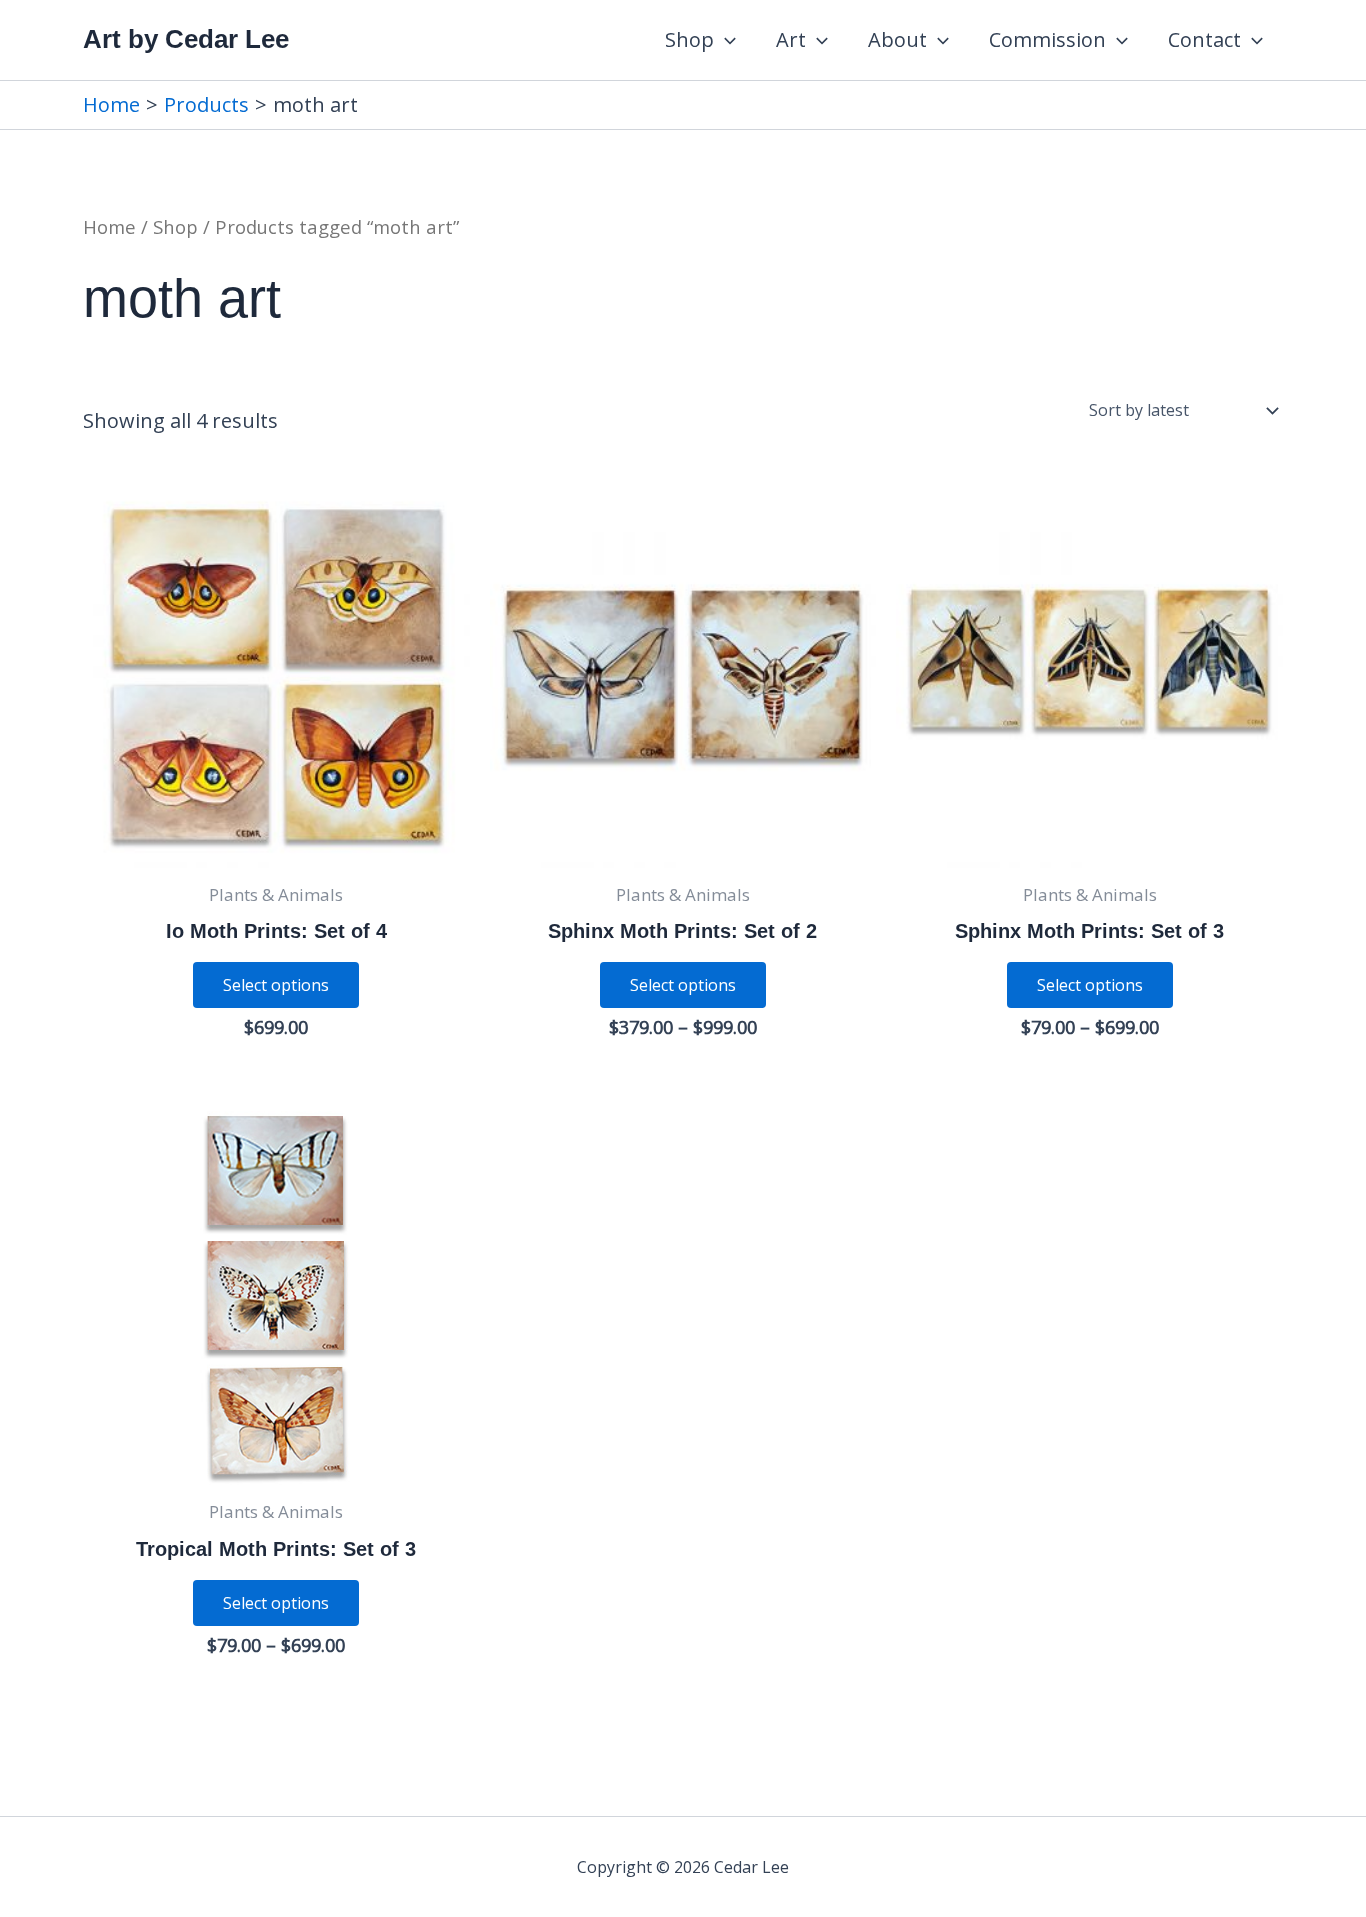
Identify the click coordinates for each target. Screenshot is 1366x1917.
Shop (689, 39)
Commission (1047, 39)
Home (109, 226)
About (897, 39)
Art (791, 39)
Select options (276, 985)
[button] (725, 40)
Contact (1204, 39)
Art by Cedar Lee (186, 39)
